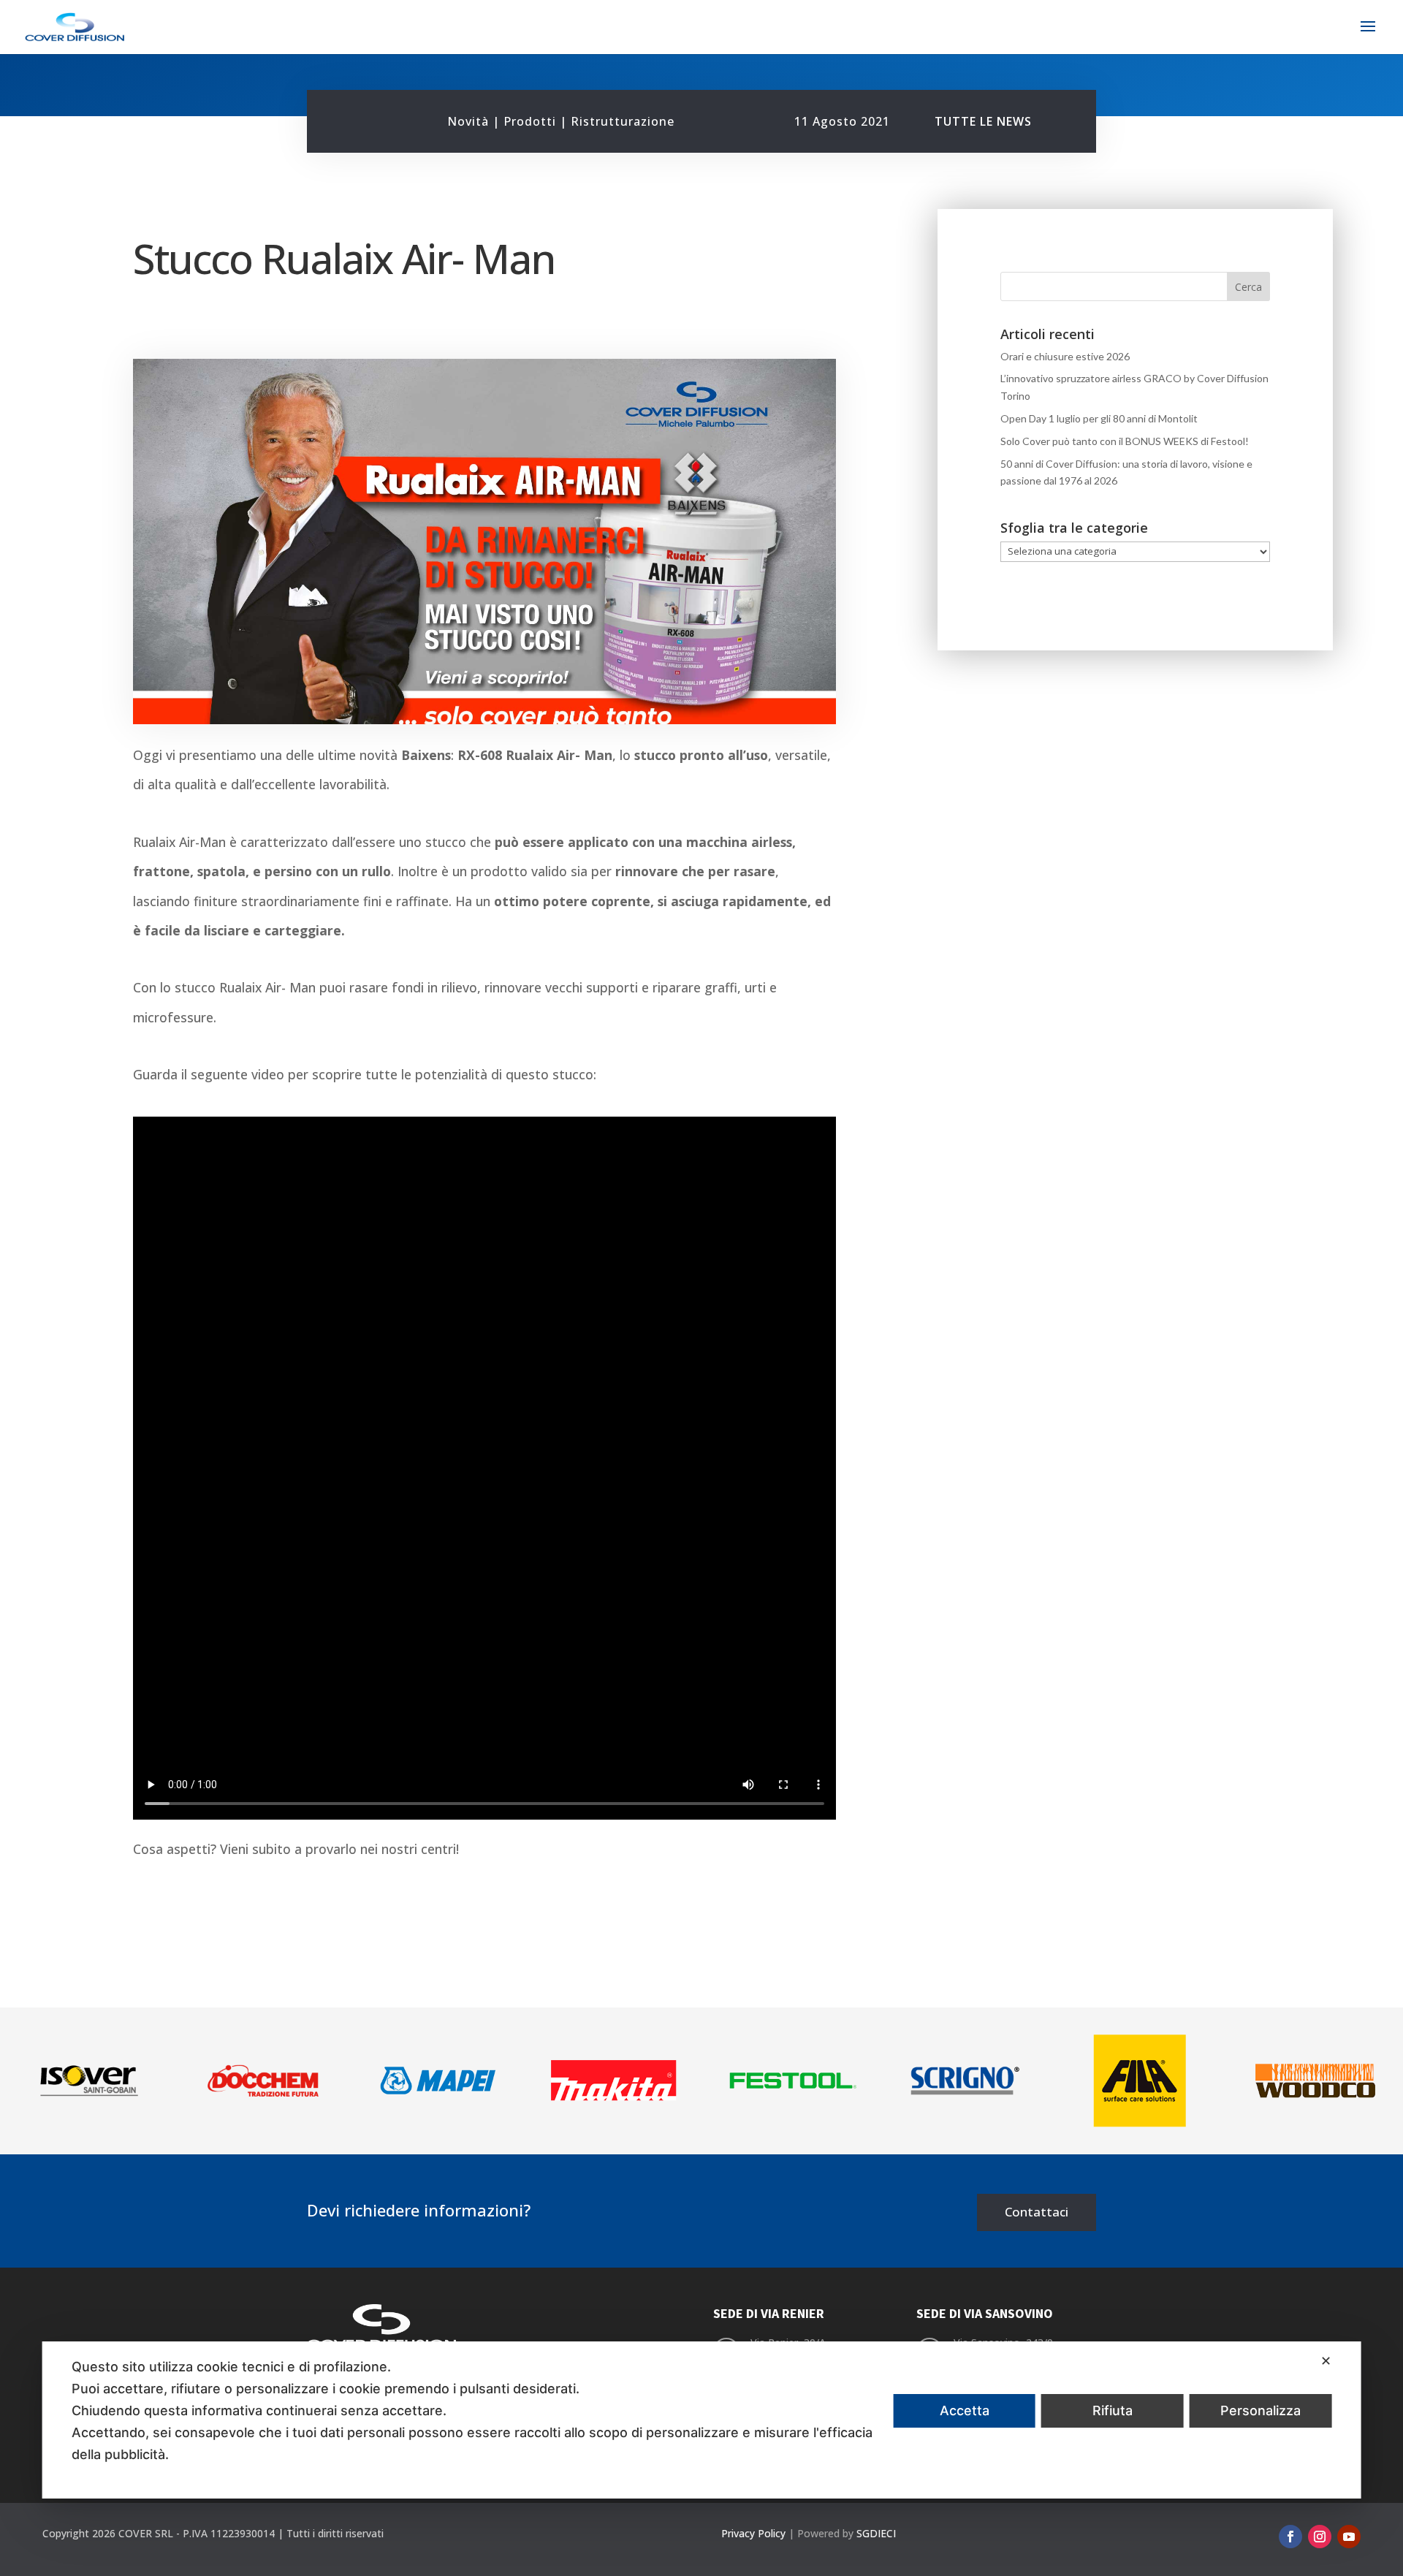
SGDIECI (876, 2533)
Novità (468, 121)
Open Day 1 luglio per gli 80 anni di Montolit (1099, 418)
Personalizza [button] (1261, 2410)
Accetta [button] (965, 2410)
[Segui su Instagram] (1320, 2537)
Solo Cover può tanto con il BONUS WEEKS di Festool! (1125, 441)
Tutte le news (983, 121)
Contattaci (1037, 2212)
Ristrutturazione (623, 121)
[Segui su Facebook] (1290, 2537)
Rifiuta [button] (1113, 2410)
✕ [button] (1326, 2361)
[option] (88, 2081)
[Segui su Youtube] (1349, 2537)
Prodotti (530, 121)
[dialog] (702, 2420)
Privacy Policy (753, 2533)
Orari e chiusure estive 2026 (1065, 356)
